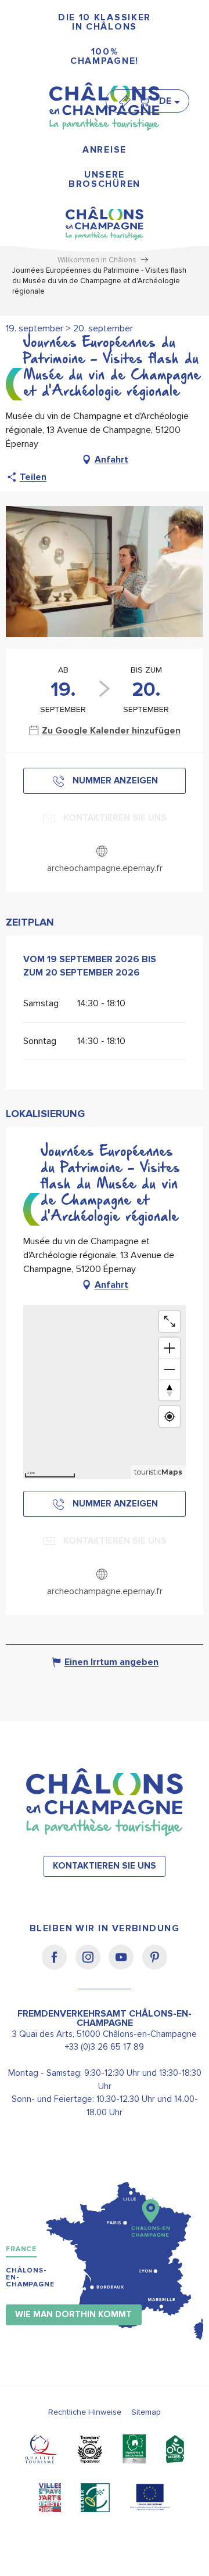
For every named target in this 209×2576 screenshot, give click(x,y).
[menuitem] (105, 22)
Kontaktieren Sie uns (105, 1866)
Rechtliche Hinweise (85, 2412)
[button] (169, 101)
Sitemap (146, 2412)
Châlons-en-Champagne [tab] (30, 2277)
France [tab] (21, 2249)
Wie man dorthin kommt (73, 2315)
